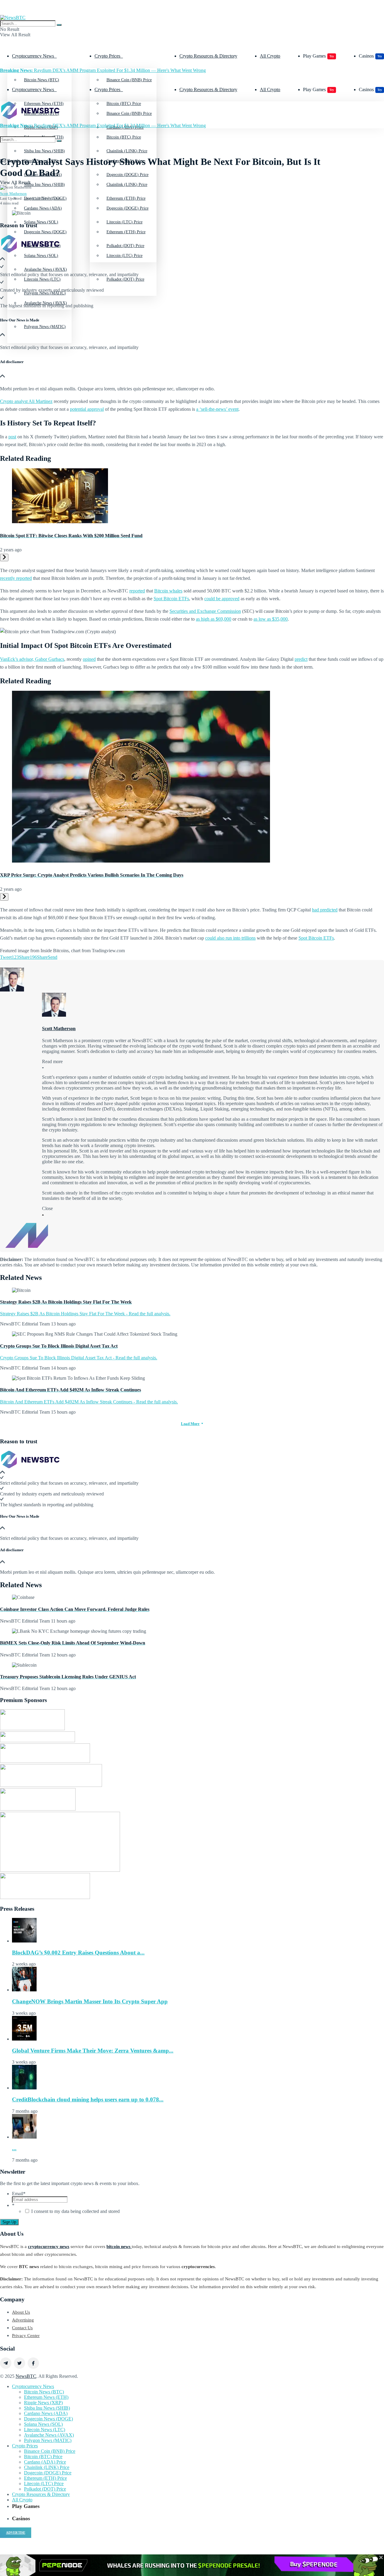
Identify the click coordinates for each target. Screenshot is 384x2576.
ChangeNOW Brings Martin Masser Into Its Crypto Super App (90, 2001)
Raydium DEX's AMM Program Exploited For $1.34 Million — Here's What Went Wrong (103, 70)
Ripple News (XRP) (43, 2403)
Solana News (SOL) (41, 256)
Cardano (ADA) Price (45, 2462)
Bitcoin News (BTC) (42, 80)
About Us (21, 2312)
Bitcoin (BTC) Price (124, 137)
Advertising (23, 2320)
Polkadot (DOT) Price (45, 2489)
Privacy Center (26, 2336)
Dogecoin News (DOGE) (45, 232)
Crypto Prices (107, 56)
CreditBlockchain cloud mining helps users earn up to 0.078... (88, 2099)
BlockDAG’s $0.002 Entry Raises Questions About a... (78, 1953)
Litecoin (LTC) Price (124, 256)
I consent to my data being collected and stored (75, 2211)
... (14, 2148)
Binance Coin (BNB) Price (129, 80)
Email (19, 2194)
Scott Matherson (13, 194)
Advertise (16, 2533)
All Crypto (270, 56)
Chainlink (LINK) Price (127, 185)
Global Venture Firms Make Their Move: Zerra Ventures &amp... (93, 2051)
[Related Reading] (4, 558)
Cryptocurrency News (33, 56)
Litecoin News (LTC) (45, 2430)
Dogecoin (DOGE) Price (127, 208)
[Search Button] (59, 25)
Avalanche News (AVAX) (45, 303)
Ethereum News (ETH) (46, 2397)
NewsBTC (26, 2376)
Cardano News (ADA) (43, 208)
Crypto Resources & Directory (208, 56)
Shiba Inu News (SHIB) (44, 185)
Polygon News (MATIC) (45, 327)
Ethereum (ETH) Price (126, 232)
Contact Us (22, 2328)
